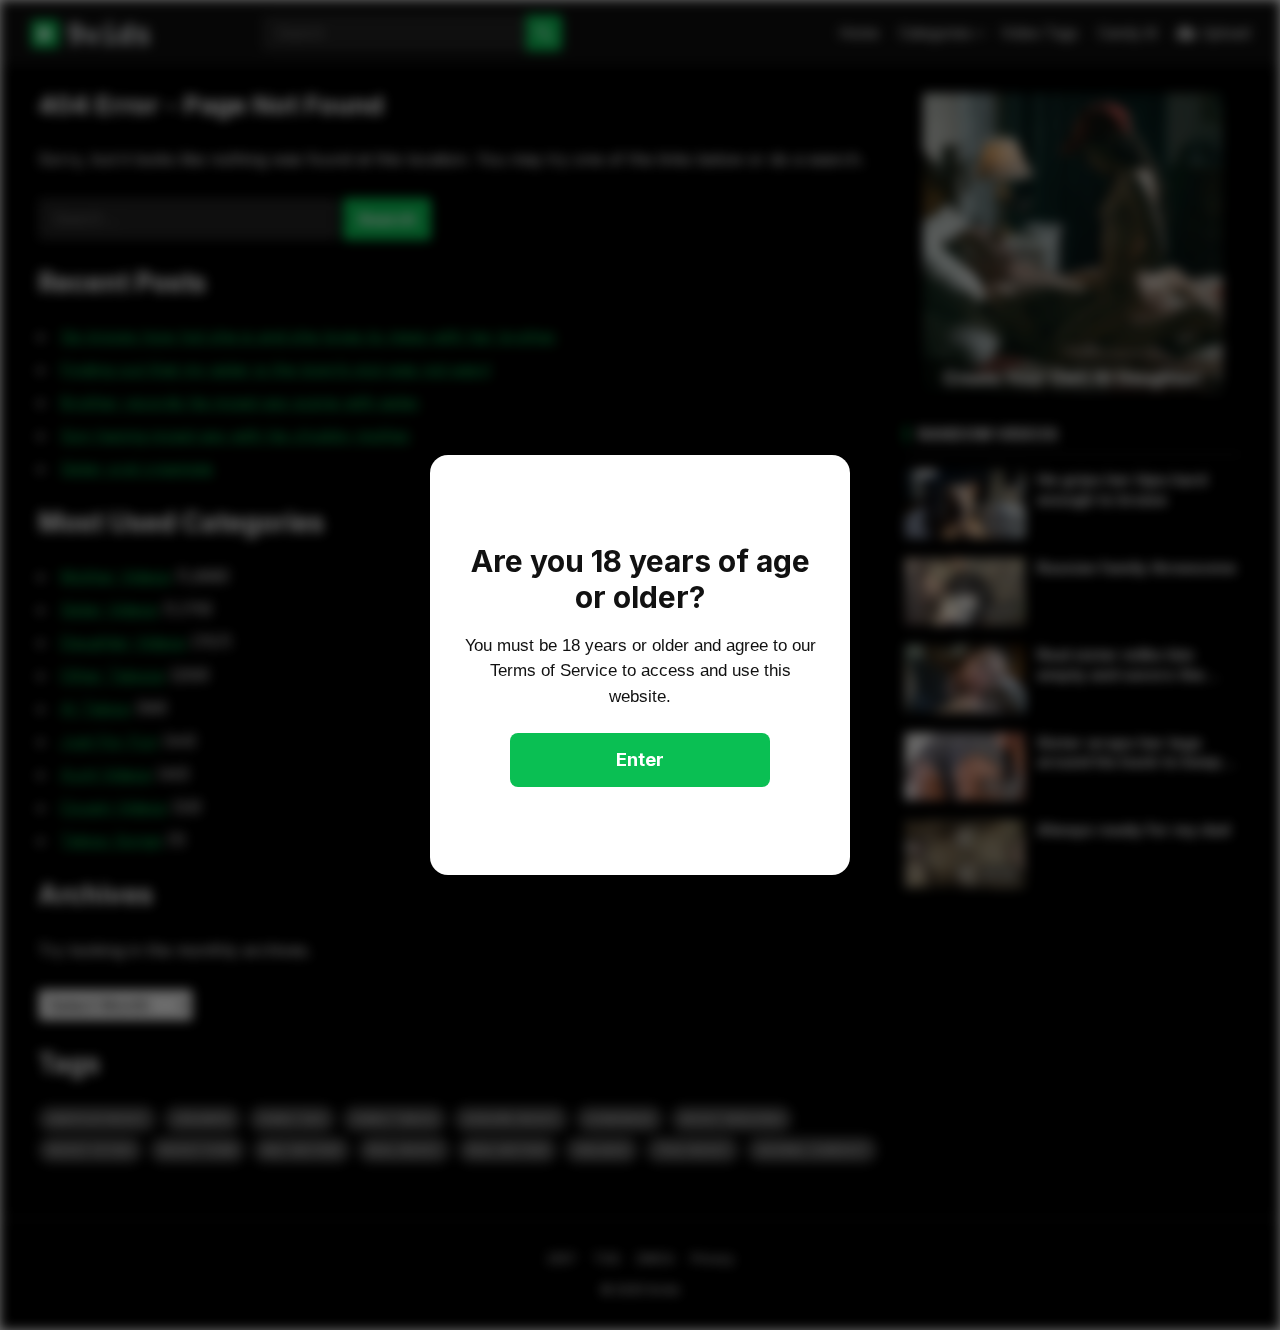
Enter (640, 759)
